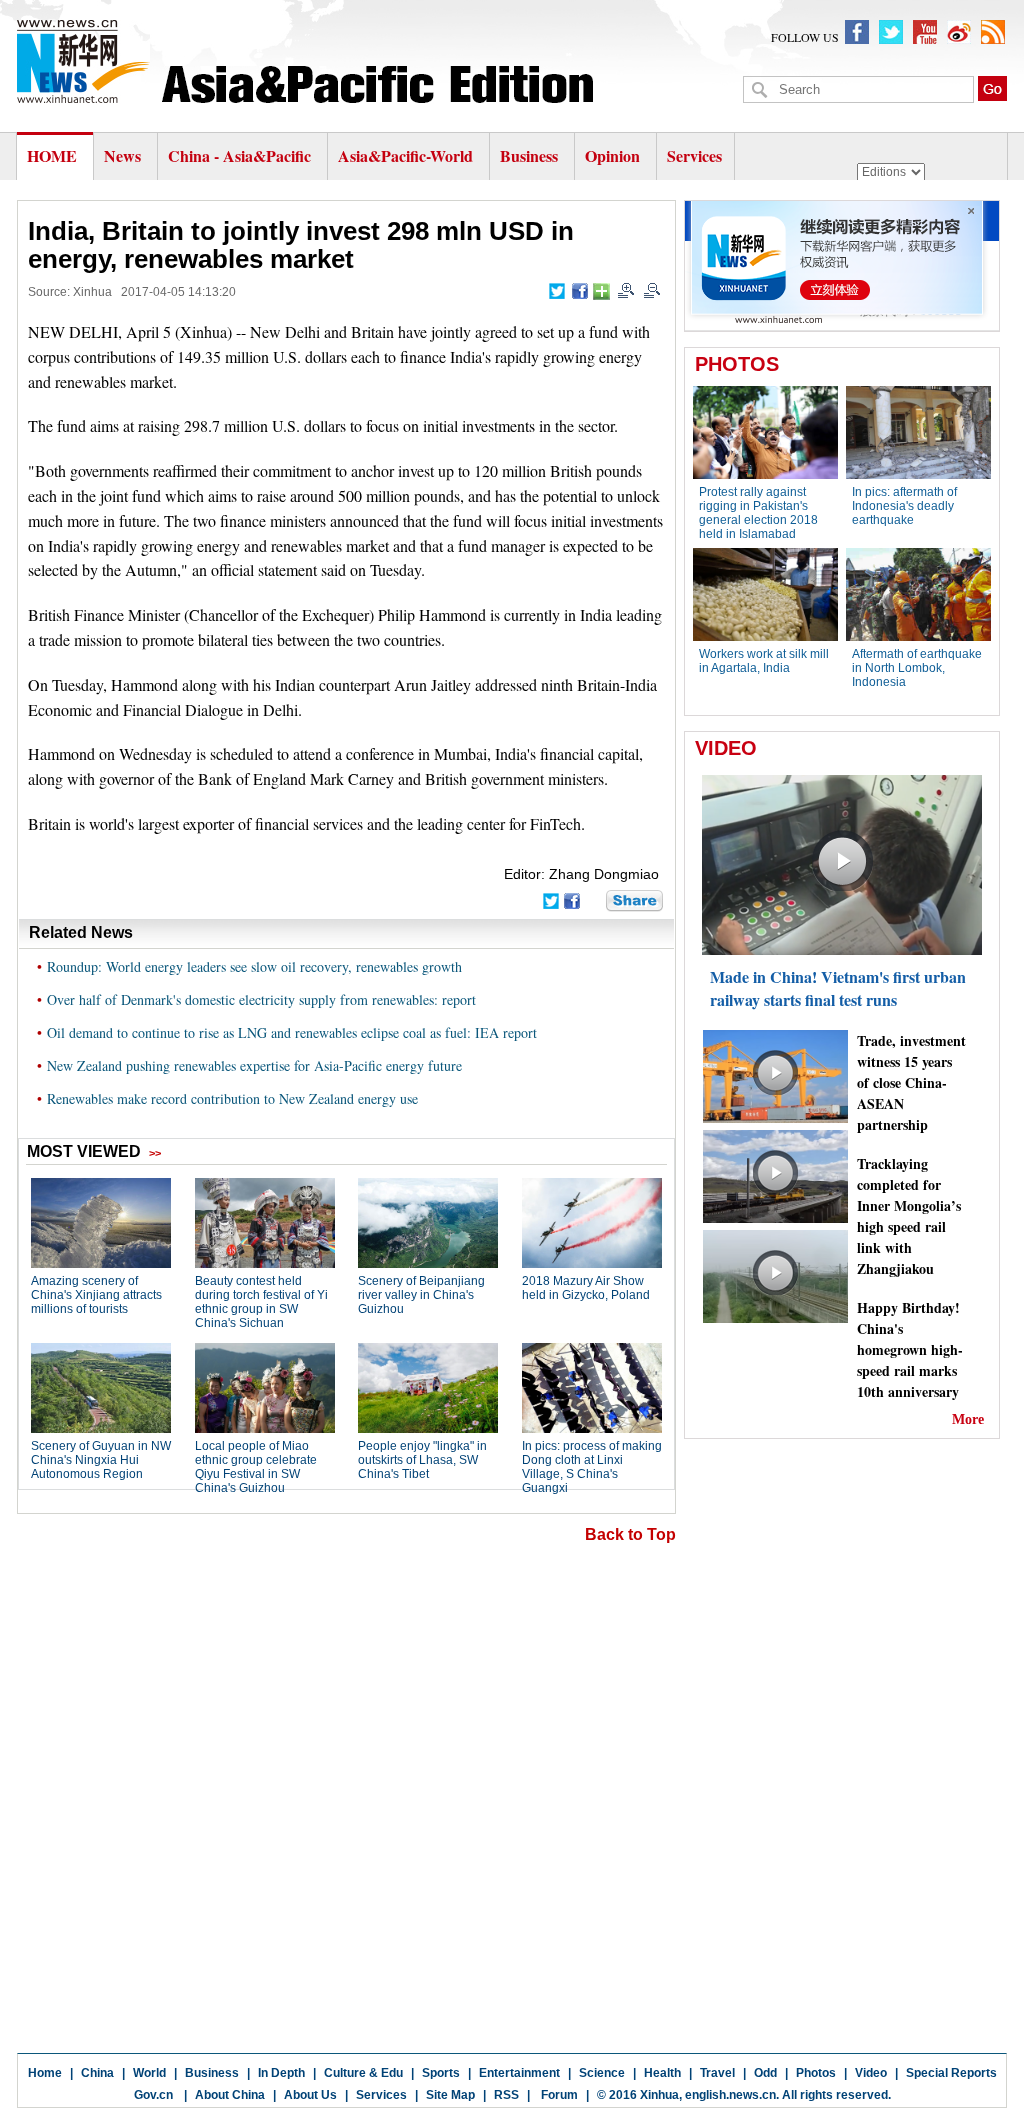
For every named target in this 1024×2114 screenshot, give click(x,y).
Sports (441, 2073)
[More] (601, 291)
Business (529, 155)
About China (230, 2095)
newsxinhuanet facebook (857, 32)
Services (694, 155)
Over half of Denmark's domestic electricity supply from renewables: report (261, 999)
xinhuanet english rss (993, 32)
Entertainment (519, 2073)
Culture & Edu (363, 2073)
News (122, 155)
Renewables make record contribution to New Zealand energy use (232, 1098)
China (97, 2073)
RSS (506, 2095)
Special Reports (951, 2073)
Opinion (612, 155)
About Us (310, 2095)
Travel (717, 2073)
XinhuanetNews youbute (925, 32)
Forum (558, 2095)
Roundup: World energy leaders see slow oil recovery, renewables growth (254, 966)
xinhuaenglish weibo (959, 32)
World (149, 2073)
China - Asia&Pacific (241, 155)
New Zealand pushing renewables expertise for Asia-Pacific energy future (254, 1065)
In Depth (281, 2073)
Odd (765, 2073)
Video (871, 2073)
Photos (816, 2073)
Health (662, 2073)
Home (45, 2073)
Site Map (450, 2095)
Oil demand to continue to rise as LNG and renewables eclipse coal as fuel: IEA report (292, 1032)
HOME (52, 155)
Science (602, 2073)
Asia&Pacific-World (407, 155)
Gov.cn (153, 2095)
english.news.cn (730, 2095)
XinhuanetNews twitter (891, 32)
